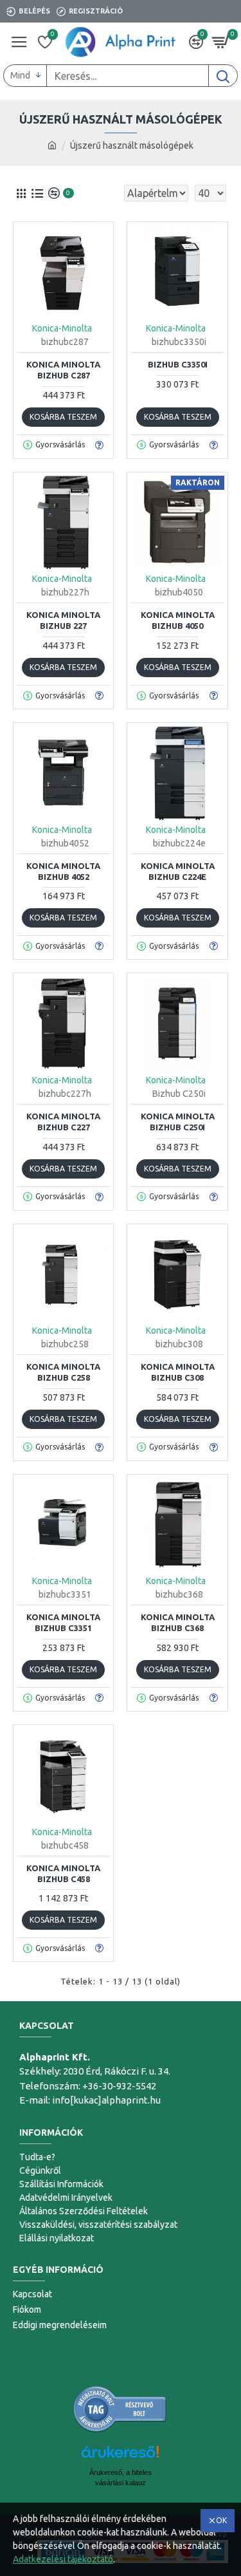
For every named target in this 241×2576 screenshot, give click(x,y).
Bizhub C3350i (178, 364)
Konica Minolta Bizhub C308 (178, 1372)
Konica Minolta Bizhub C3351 (63, 1622)
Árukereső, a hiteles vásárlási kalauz (121, 2478)
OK (221, 2520)
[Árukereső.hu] (120, 2409)
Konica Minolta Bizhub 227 (63, 620)
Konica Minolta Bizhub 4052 (63, 871)
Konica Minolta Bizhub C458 (63, 1873)
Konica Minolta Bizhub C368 (178, 1622)
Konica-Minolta (62, 328)
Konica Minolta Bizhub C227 (63, 1122)
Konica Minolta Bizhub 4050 (178, 620)
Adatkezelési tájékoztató (63, 2559)
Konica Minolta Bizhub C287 (63, 370)
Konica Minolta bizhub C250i (178, 1122)
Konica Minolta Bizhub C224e (178, 871)
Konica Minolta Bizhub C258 (63, 1372)
